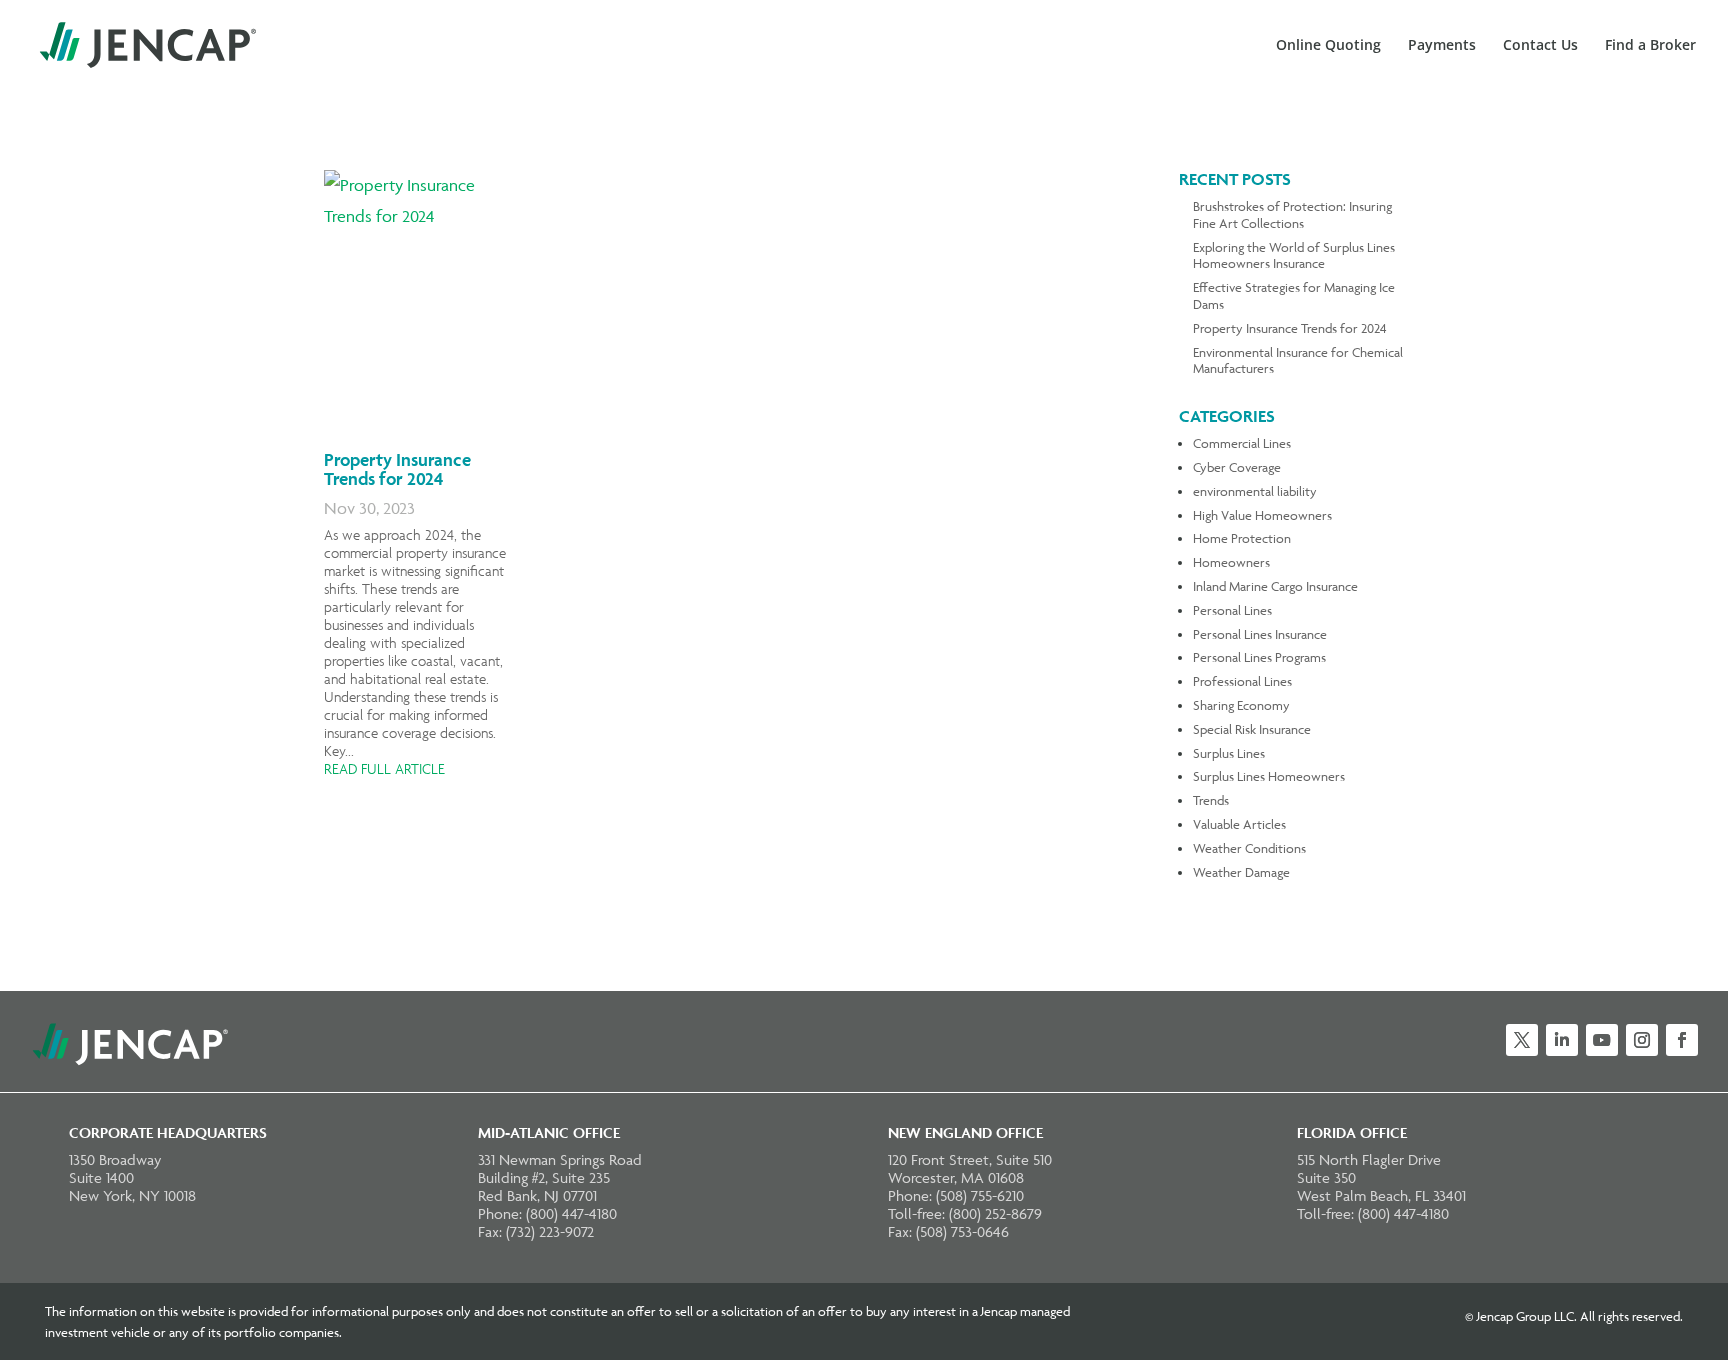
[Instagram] (1642, 1040)
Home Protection (1242, 538)
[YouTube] (1602, 1040)
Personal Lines (1232, 610)
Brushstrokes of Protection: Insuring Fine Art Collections (1292, 214)
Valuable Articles (1239, 824)
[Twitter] (1522, 1040)
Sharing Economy (1241, 705)
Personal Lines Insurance (1260, 634)
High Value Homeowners (1262, 515)
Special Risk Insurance (1252, 729)
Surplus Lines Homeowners (1269, 776)
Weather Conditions (1249, 848)
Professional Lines (1242, 681)
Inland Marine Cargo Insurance (1275, 586)
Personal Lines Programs (1259, 657)
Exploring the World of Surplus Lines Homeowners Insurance (1294, 255)
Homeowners (1231, 562)
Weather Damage (1241, 872)
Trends (1211, 800)
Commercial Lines (1242, 443)
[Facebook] (1682, 1040)
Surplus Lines (1229, 753)
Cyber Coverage (1237, 467)
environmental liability (1255, 491)
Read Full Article (384, 769)
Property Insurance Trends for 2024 (397, 469)
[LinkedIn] (1562, 1040)
